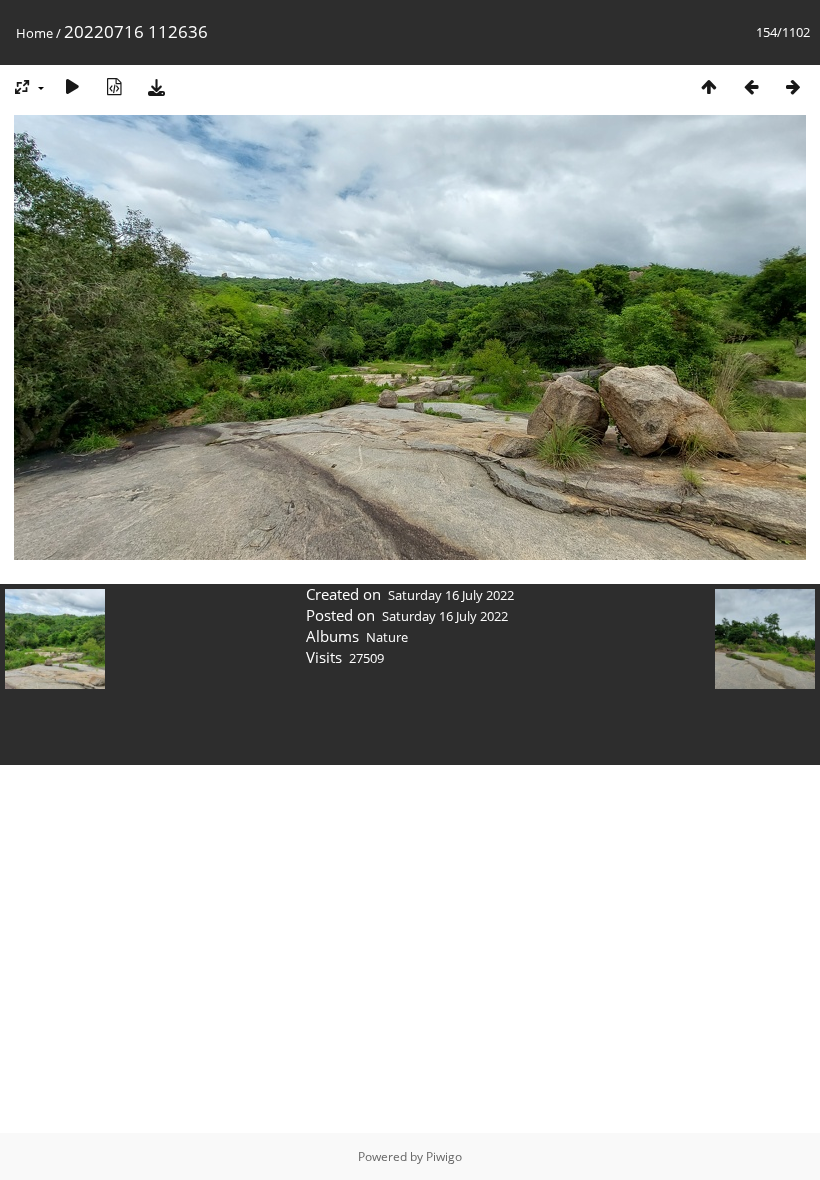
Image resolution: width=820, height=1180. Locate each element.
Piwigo (444, 1156)
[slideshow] (72, 86)
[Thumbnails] (709, 86)
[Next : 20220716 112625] (793, 86)
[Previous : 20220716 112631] (751, 86)
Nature (387, 637)
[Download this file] (156, 86)
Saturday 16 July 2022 (451, 595)
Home (34, 33)
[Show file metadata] (114, 86)
